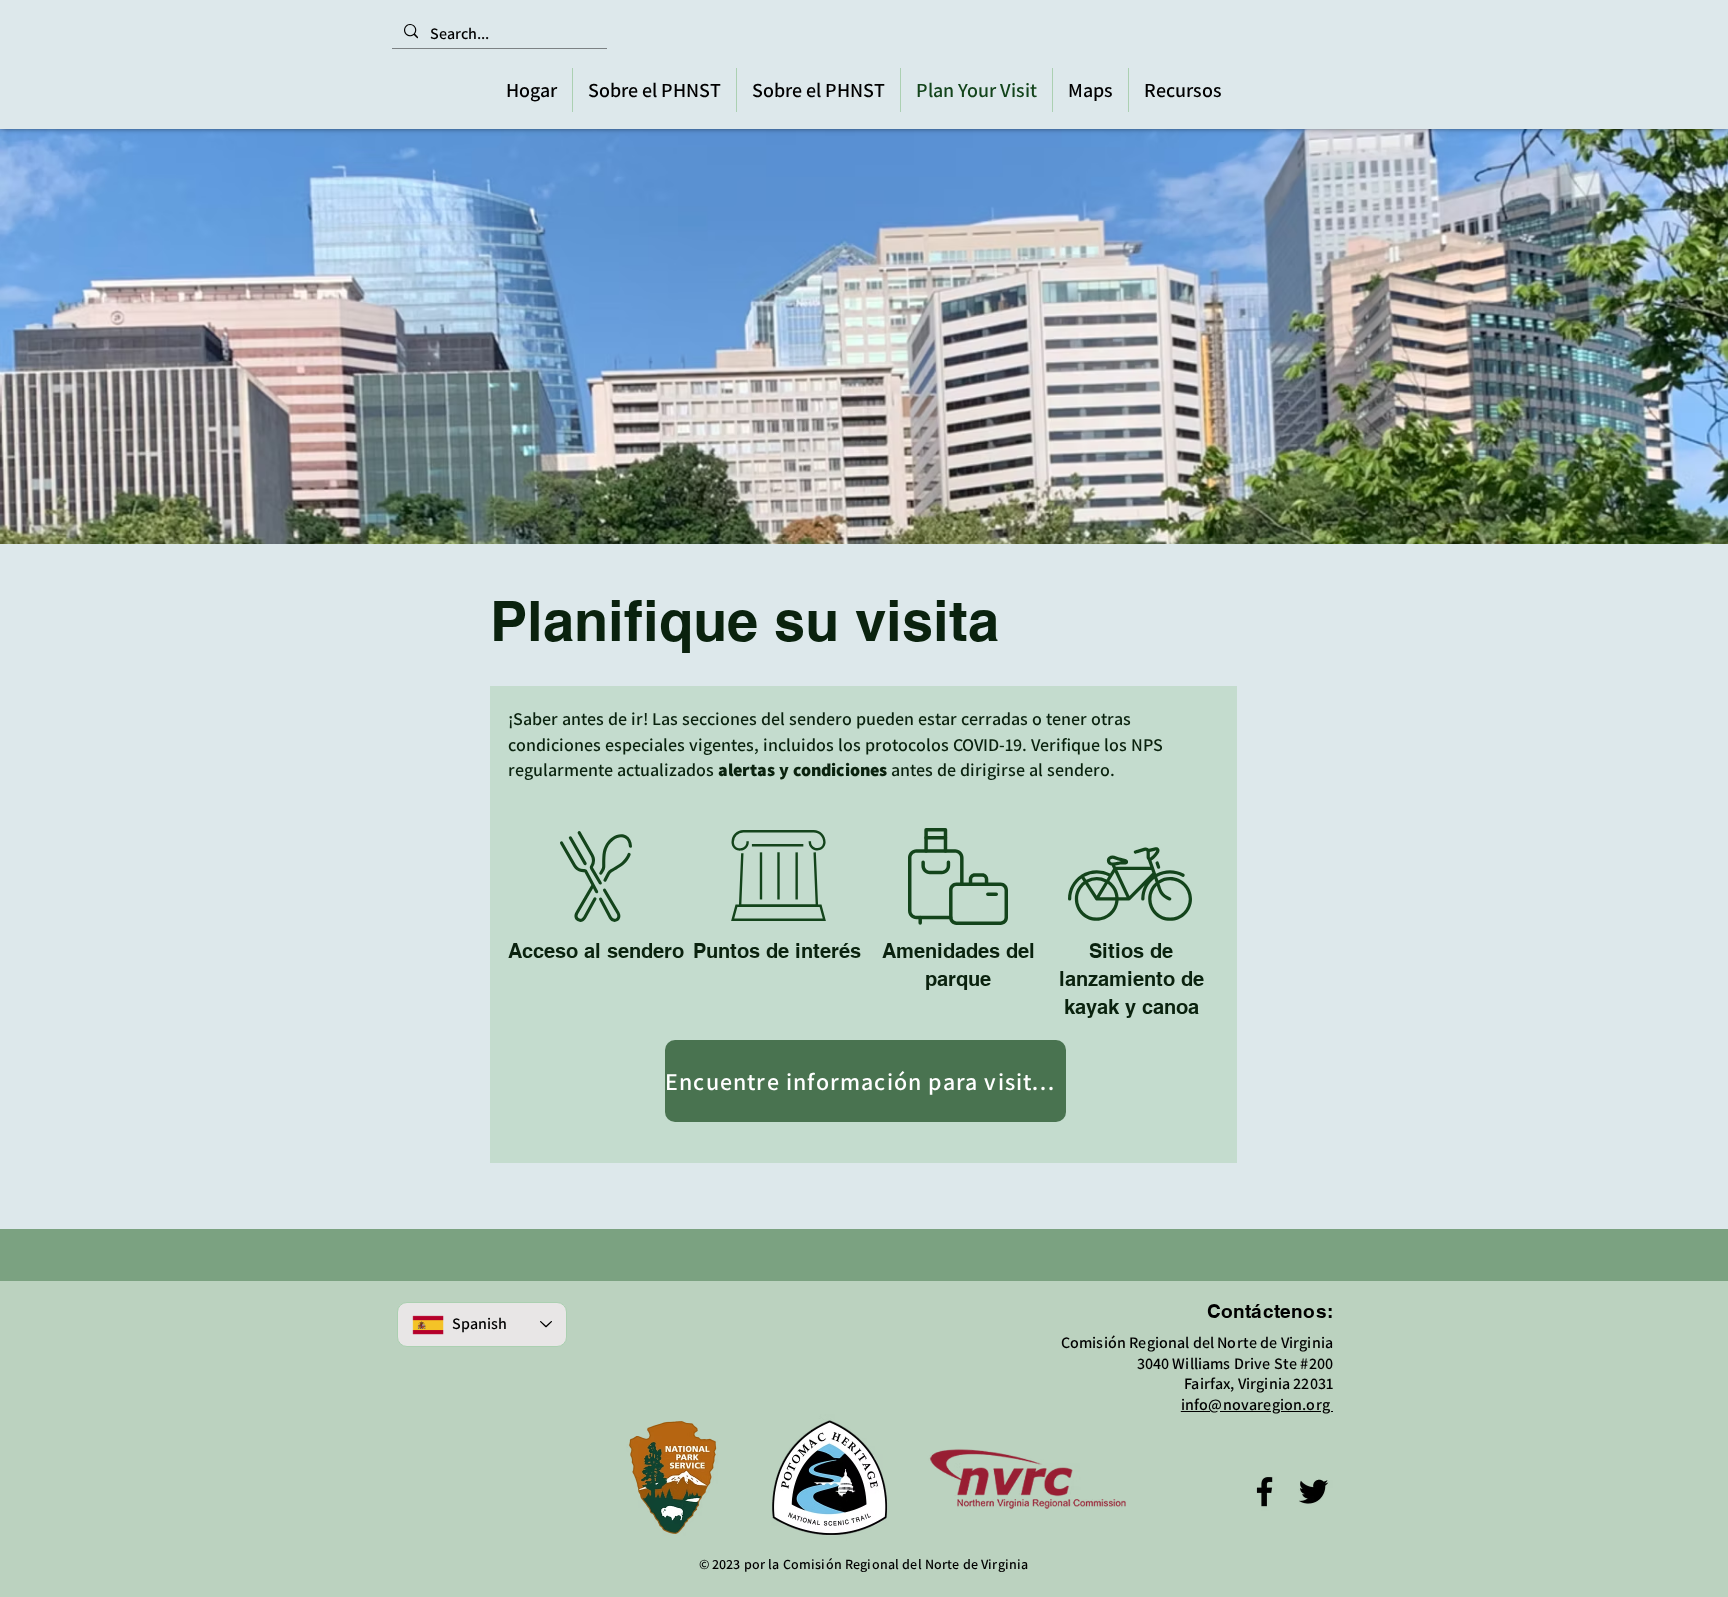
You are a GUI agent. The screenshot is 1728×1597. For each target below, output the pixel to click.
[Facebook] (1264, 1491)
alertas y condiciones (802, 769)
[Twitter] (1313, 1491)
